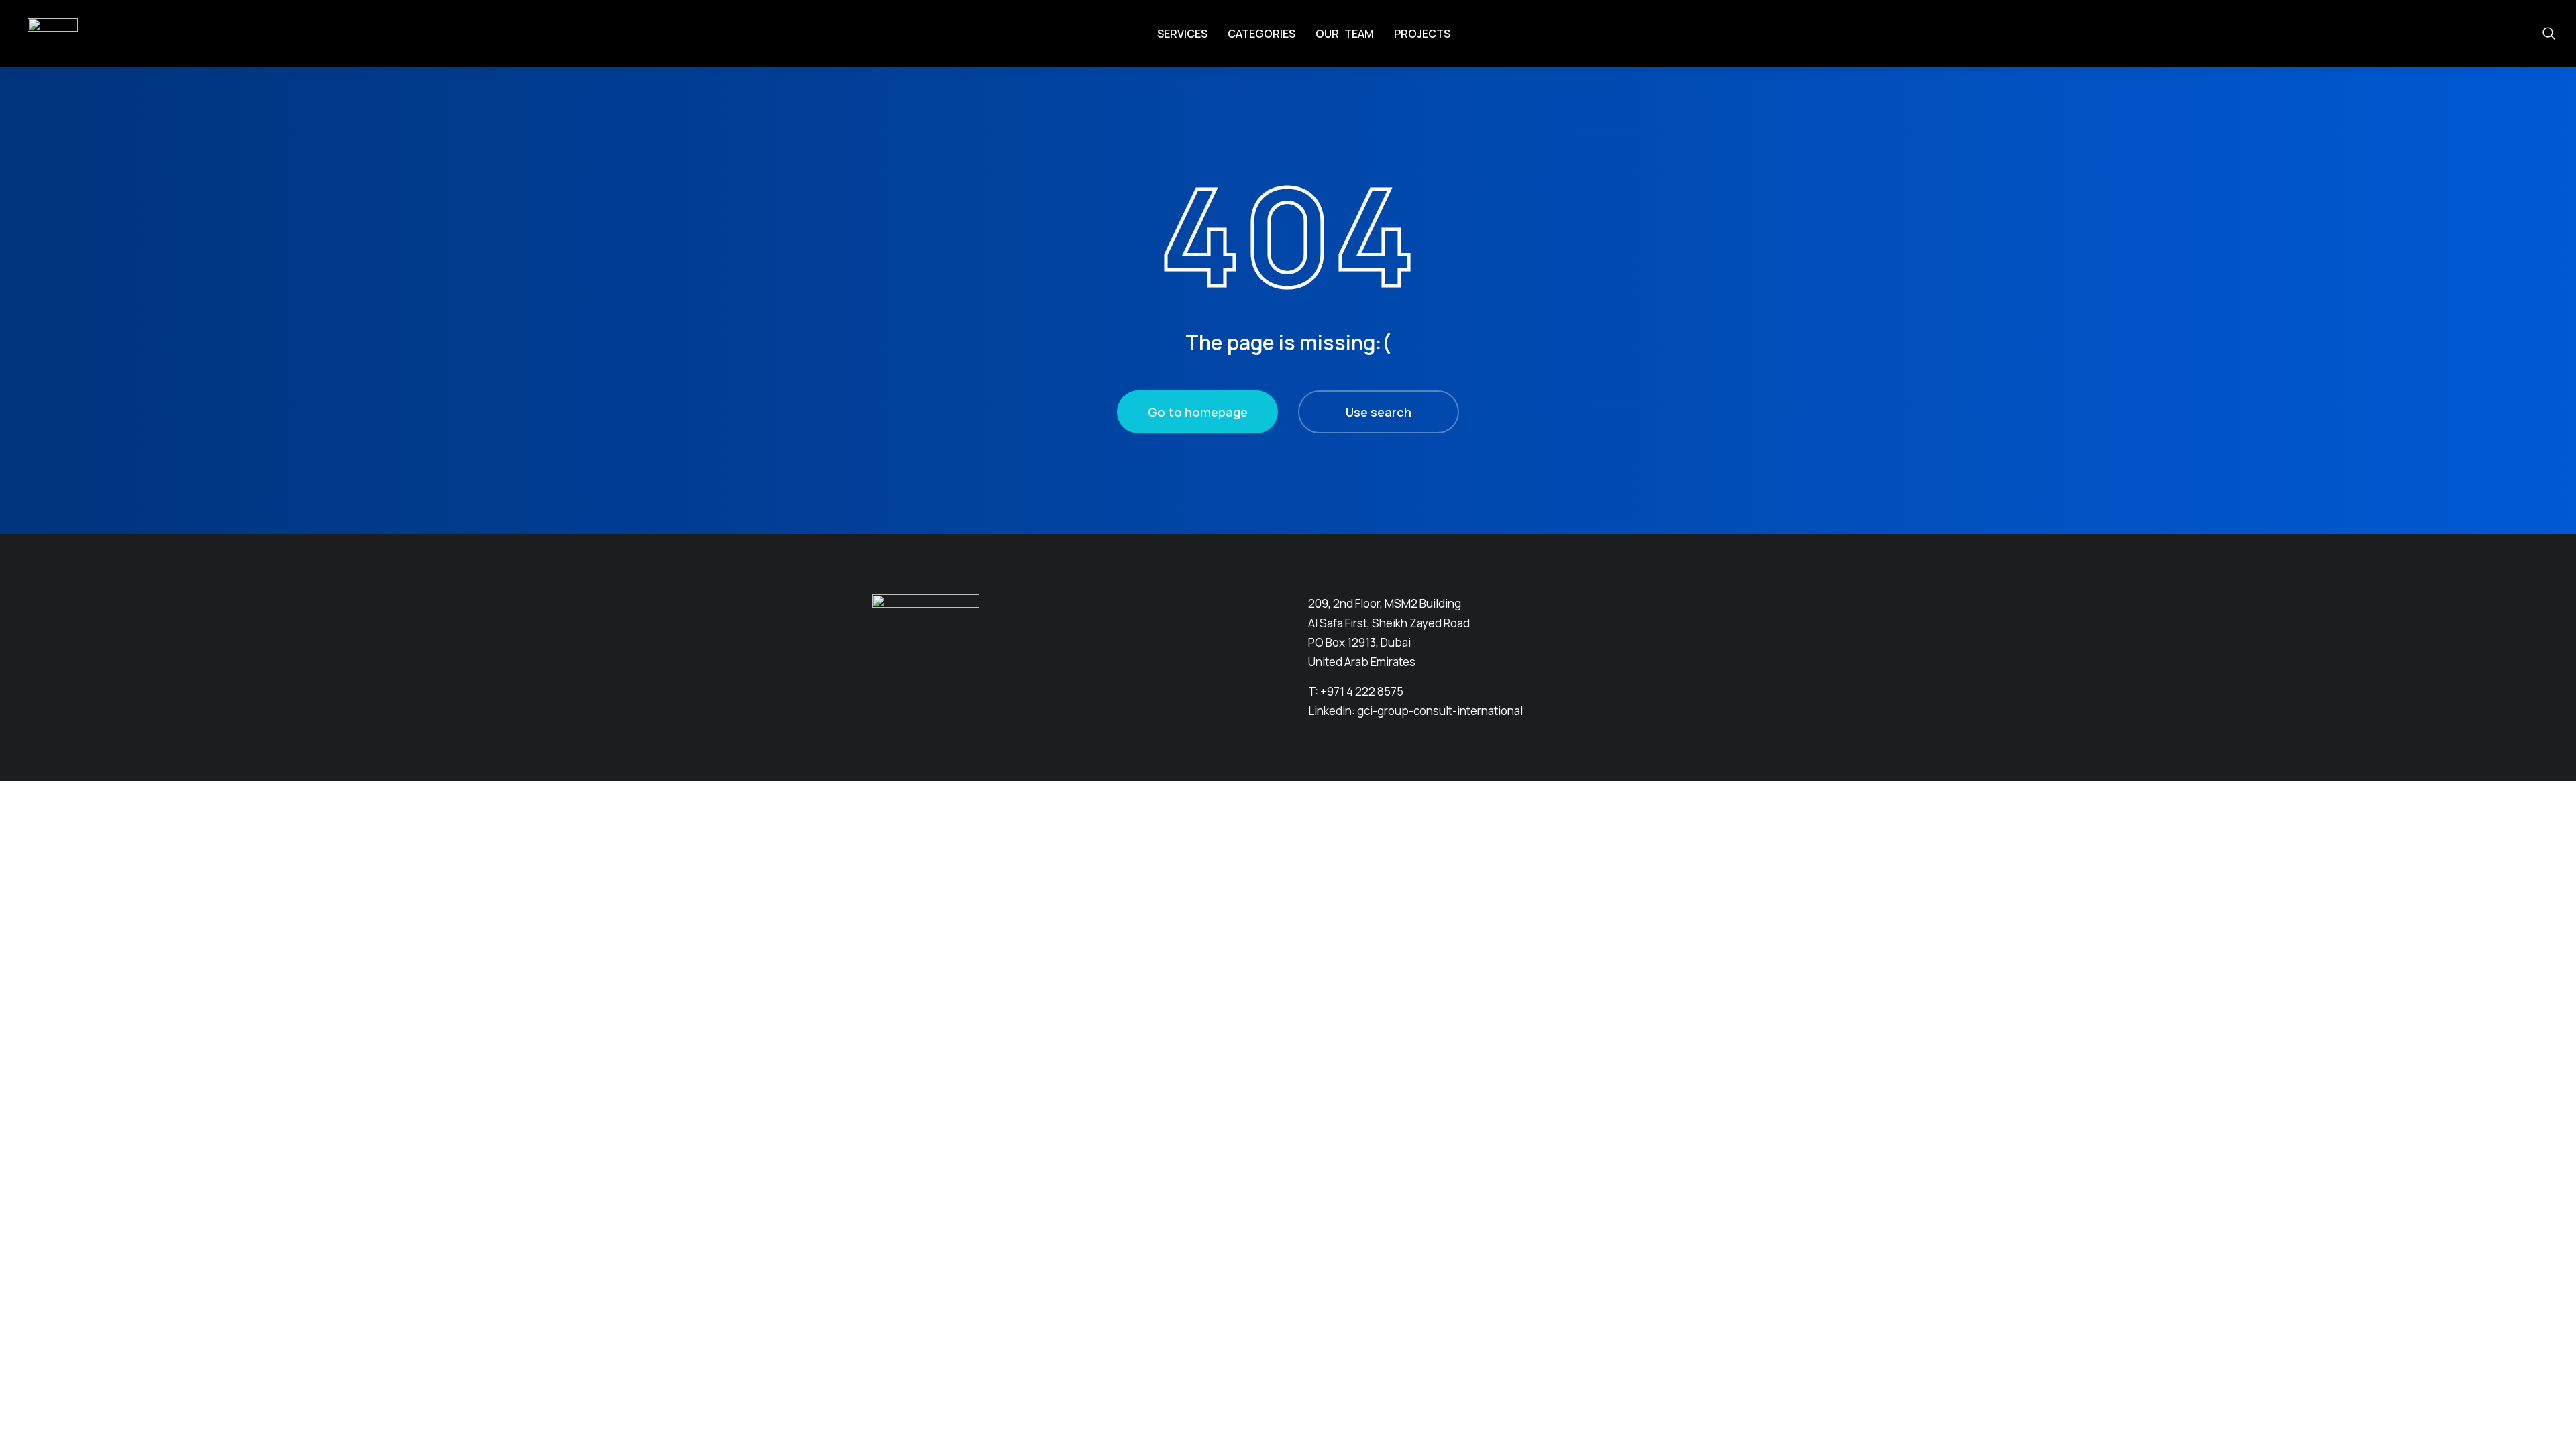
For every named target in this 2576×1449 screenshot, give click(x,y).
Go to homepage (1198, 412)
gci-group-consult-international (1440, 711)
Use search (1379, 412)
